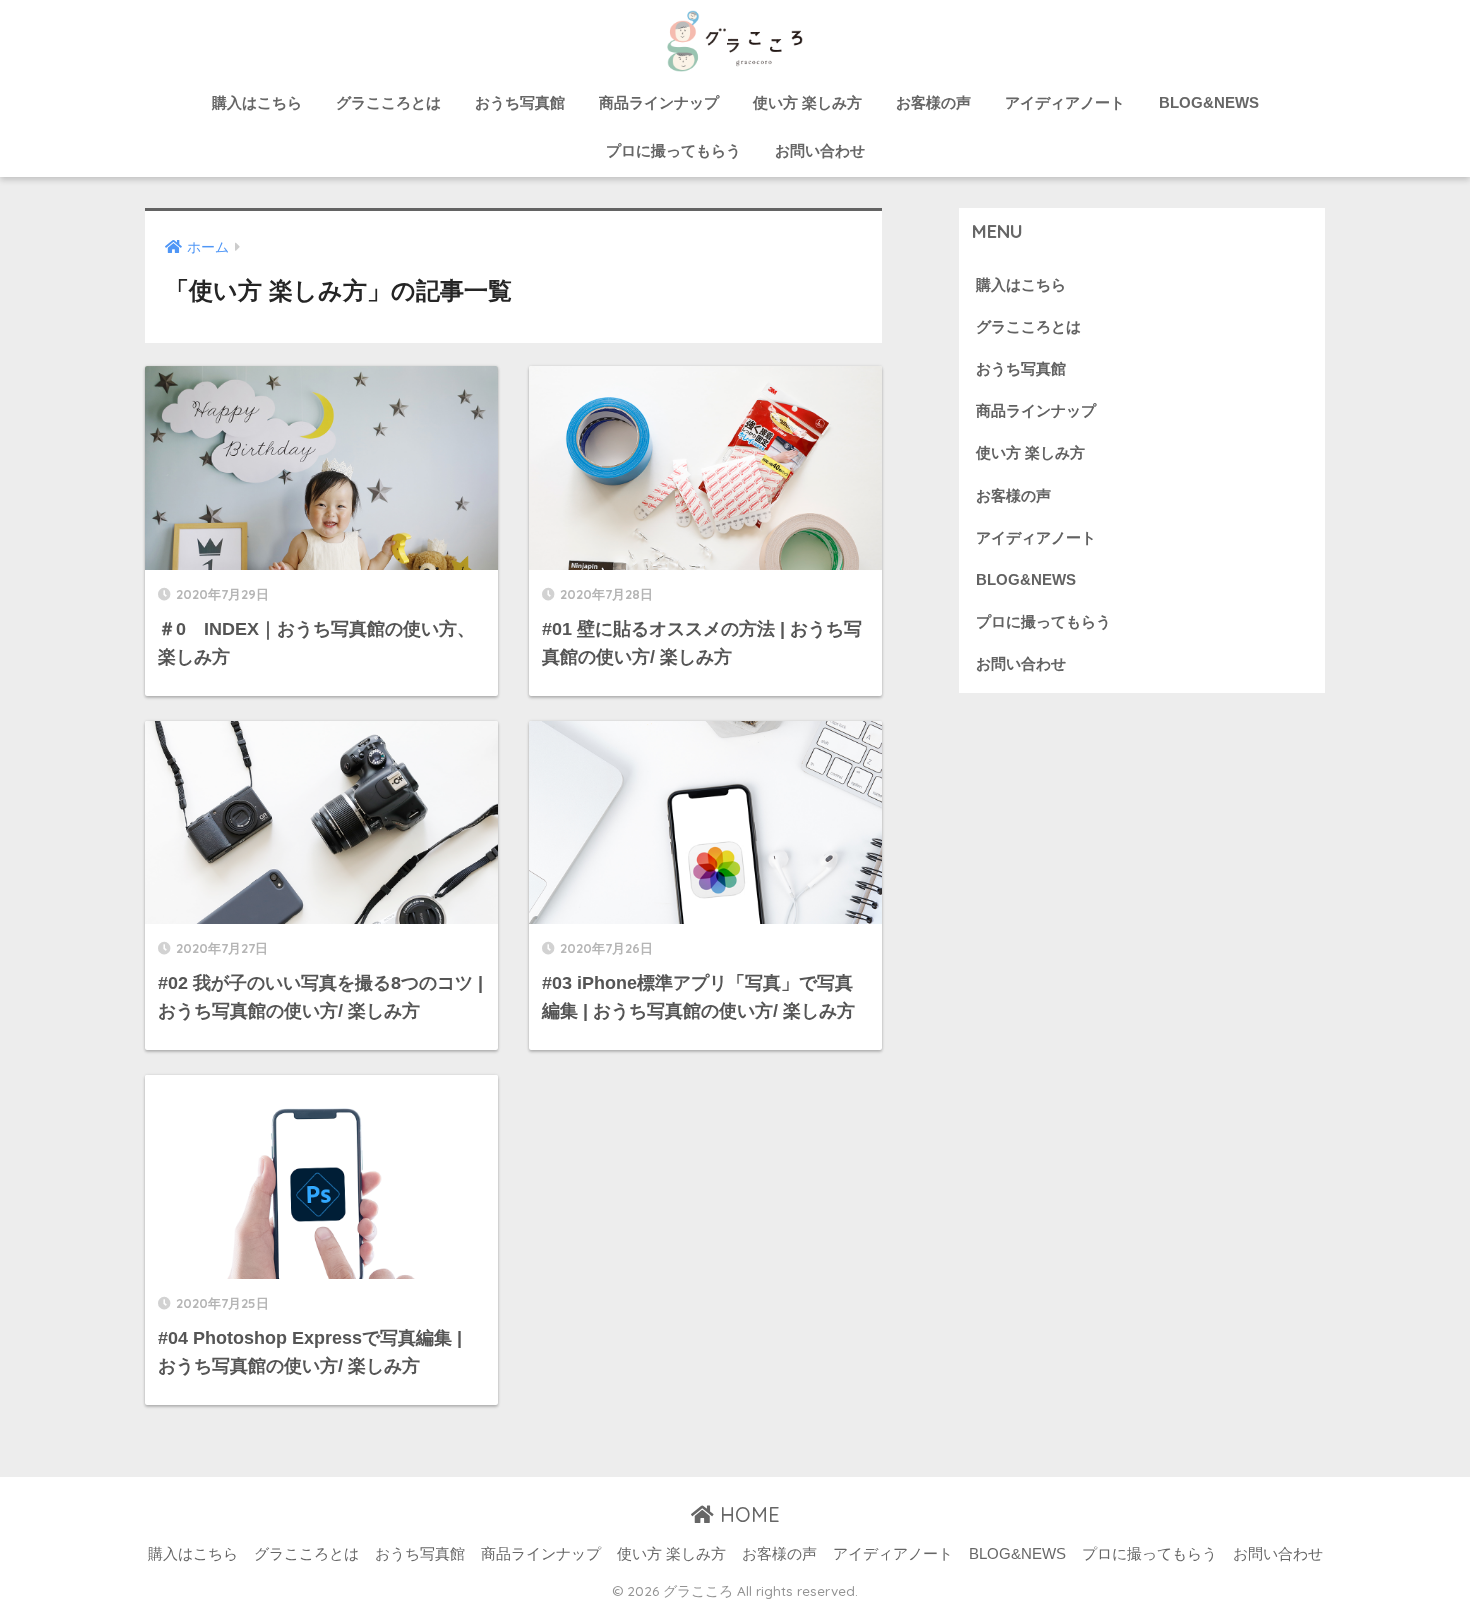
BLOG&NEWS (1209, 102)
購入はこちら (257, 102)
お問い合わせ (820, 150)
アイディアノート (1065, 102)
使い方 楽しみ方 (807, 102)
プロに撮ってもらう (673, 150)
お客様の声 (933, 102)
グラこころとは (388, 102)
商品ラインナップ (659, 102)
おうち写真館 (520, 102)
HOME (747, 1514)
